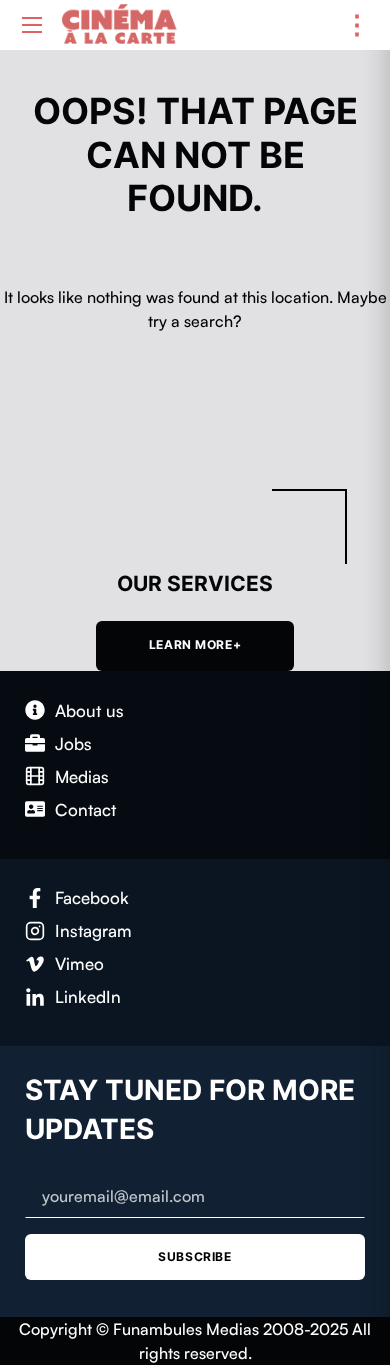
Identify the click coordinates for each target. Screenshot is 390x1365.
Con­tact (85, 809)
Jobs (73, 743)
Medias (82, 776)
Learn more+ (195, 645)
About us (89, 710)
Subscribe (194, 1256)
